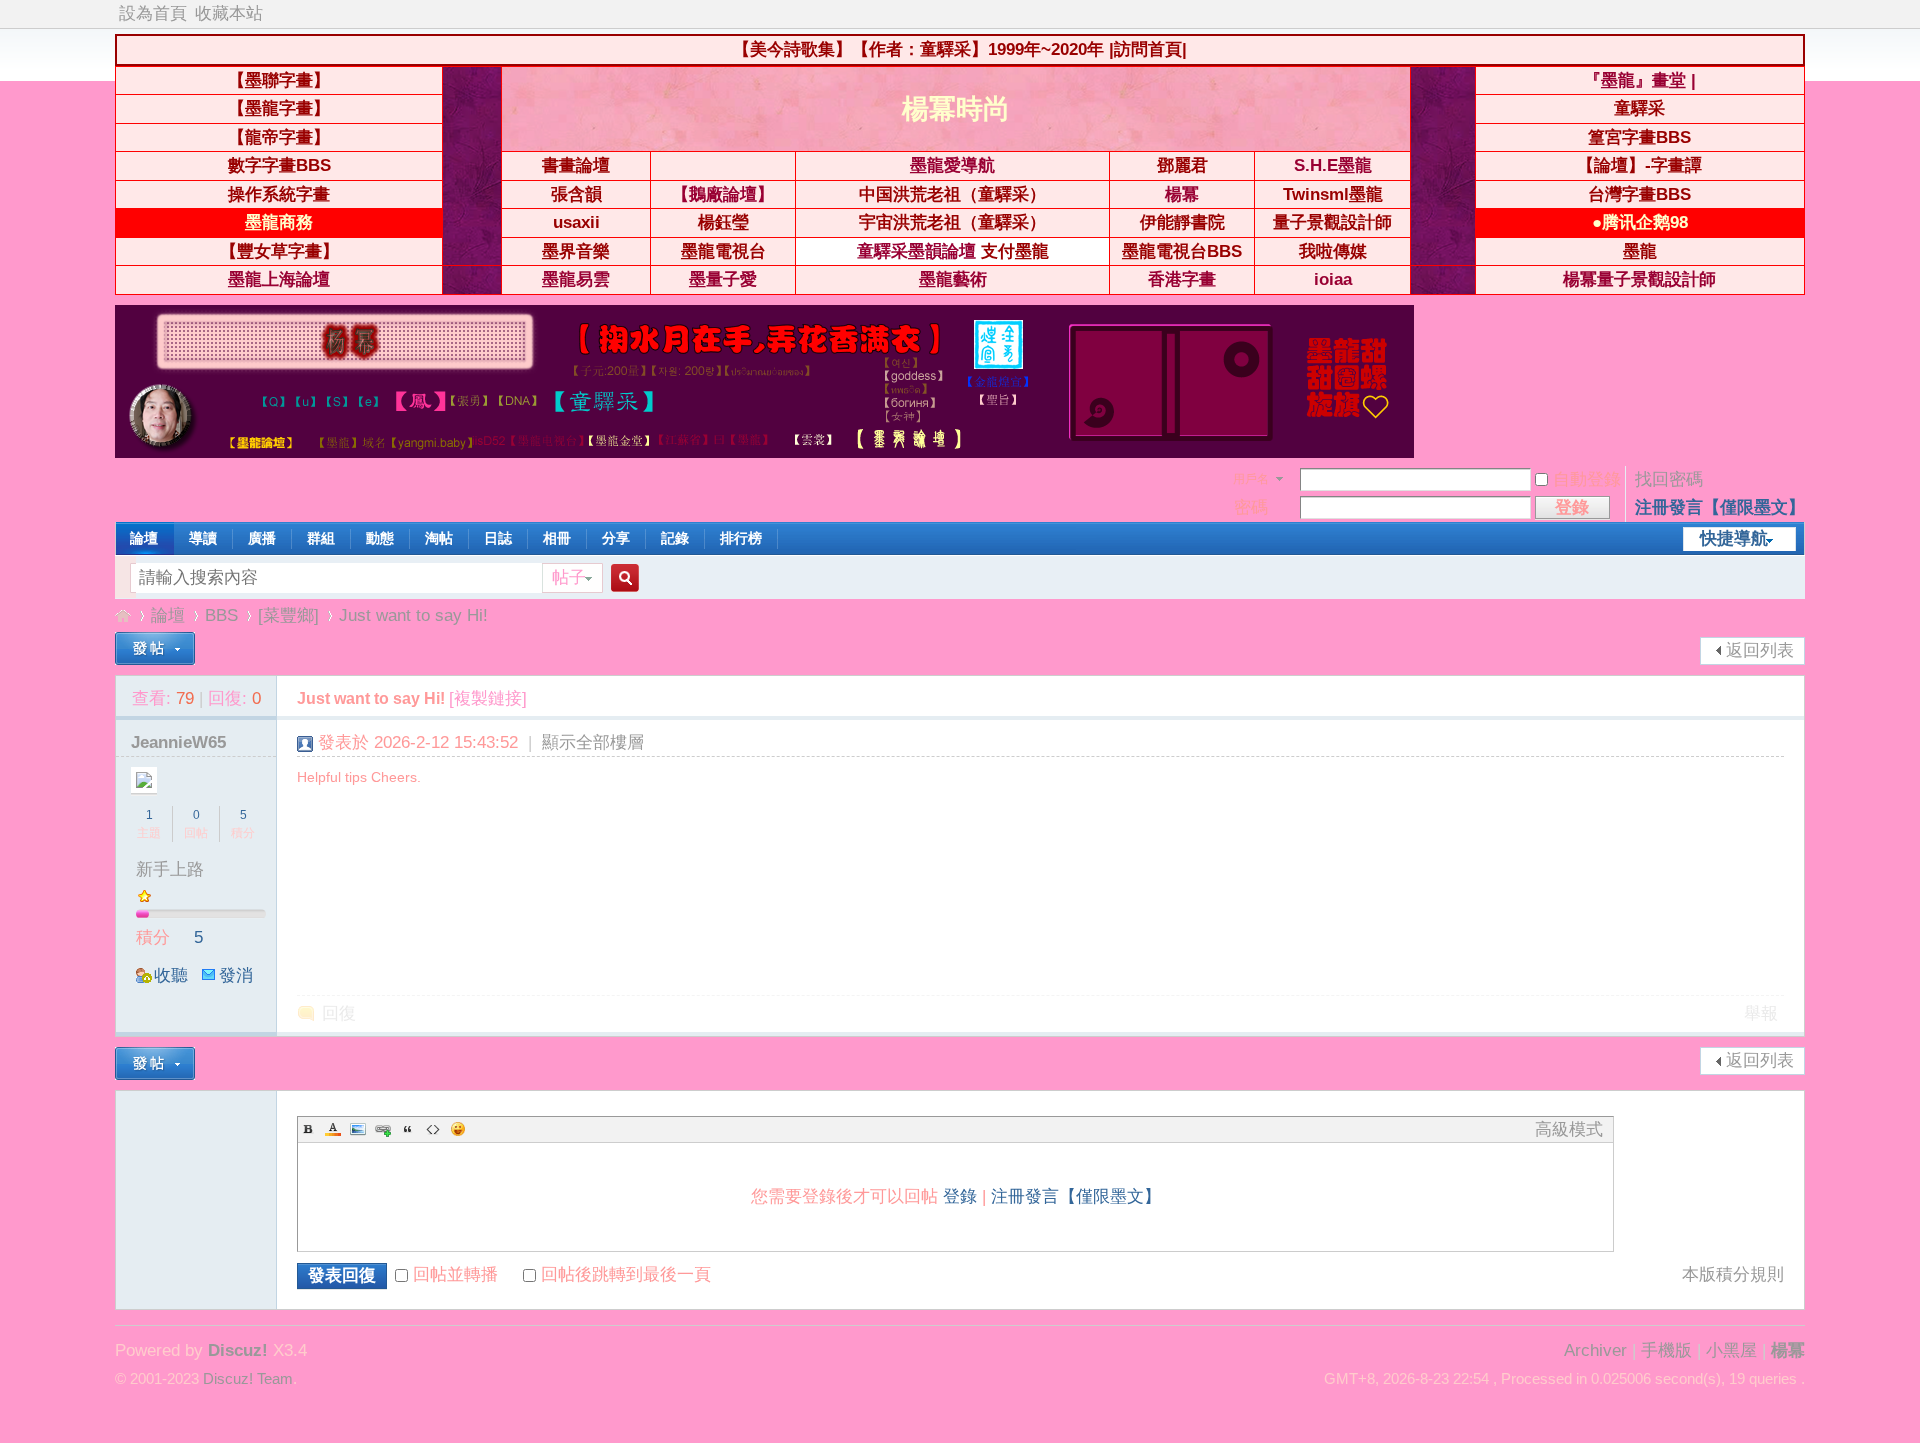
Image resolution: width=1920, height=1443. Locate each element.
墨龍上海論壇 (279, 279)
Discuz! (238, 1350)
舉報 (1761, 1013)
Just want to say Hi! (413, 615)
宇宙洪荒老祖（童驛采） (952, 222)
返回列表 (1760, 650)
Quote (408, 1129)
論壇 (144, 538)
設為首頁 (153, 13)
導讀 (203, 538)
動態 (380, 538)
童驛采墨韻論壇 (916, 251)
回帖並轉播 (455, 1274)
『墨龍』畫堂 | (1640, 80)
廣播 (262, 538)
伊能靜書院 (1182, 222)
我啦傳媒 (1333, 251)
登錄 (960, 1196)
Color (333, 1129)
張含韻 (576, 194)
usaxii (576, 222)
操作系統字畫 (279, 194)
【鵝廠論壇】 (723, 194)
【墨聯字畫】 (279, 80)
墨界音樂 (576, 251)
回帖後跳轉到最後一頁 (626, 1274)
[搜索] (622, 578)
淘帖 (439, 538)
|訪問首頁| (1148, 49)
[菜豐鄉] (288, 615)
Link (383, 1129)
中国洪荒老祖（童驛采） (952, 194)
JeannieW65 (178, 742)
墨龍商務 (279, 222)
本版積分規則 (1733, 1274)
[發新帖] (155, 648)
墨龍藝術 (953, 279)
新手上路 (170, 869)
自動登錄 (1587, 479)
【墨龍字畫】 (279, 108)
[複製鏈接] (488, 698)
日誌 (498, 538)
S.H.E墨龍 (1333, 165)
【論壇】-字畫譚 (1639, 165)
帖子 (569, 577)
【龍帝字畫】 (279, 137)
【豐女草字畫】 (279, 251)
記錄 (675, 538)
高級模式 (1569, 1129)
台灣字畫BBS (1639, 194)
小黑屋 (1731, 1350)
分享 (616, 538)
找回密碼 (1669, 479)
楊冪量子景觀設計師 (1639, 279)
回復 (339, 1013)
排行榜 (741, 538)
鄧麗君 (1182, 165)
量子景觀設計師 (1332, 222)
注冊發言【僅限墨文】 (1720, 507)
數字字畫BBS (279, 165)
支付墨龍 (1015, 251)
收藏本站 (229, 13)
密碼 (1251, 507)
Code (433, 1129)
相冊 (557, 538)
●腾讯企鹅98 (1640, 222)
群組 (321, 538)
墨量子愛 (723, 279)
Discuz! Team (248, 1379)
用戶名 (1251, 479)
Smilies (458, 1129)
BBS (221, 615)
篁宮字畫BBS (1639, 137)
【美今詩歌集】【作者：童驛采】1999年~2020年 (918, 49)
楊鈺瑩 (723, 222)
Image (358, 1129)
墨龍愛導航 (952, 165)
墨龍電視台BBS (1182, 251)
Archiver (1595, 1350)
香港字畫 (1182, 279)
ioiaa (1333, 279)
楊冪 (1182, 194)
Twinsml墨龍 (1333, 194)
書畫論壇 (576, 165)
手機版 (1666, 1350)
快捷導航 (1734, 538)
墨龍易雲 (576, 279)
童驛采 (1639, 108)
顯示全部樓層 (593, 742)
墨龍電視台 (723, 251)
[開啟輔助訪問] (1800, 14)
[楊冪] (764, 452)
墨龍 (1640, 251)
